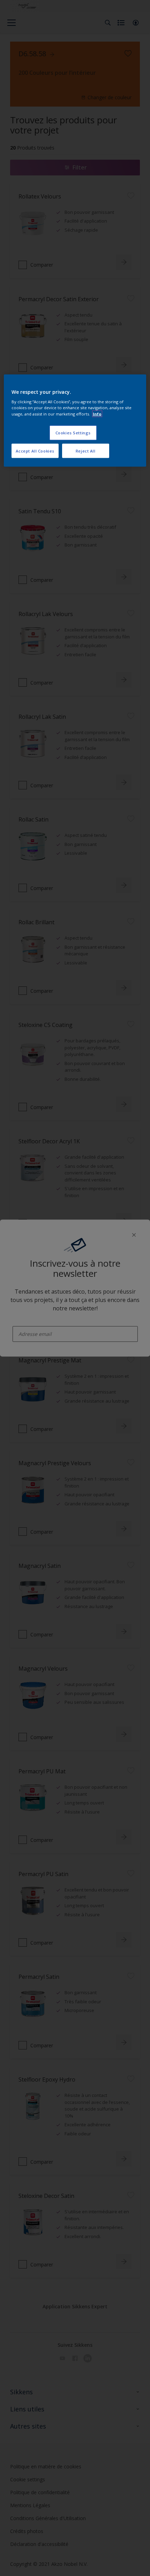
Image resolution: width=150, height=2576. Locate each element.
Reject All (86, 451)
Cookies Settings (73, 432)
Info (97, 414)
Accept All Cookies (35, 451)
